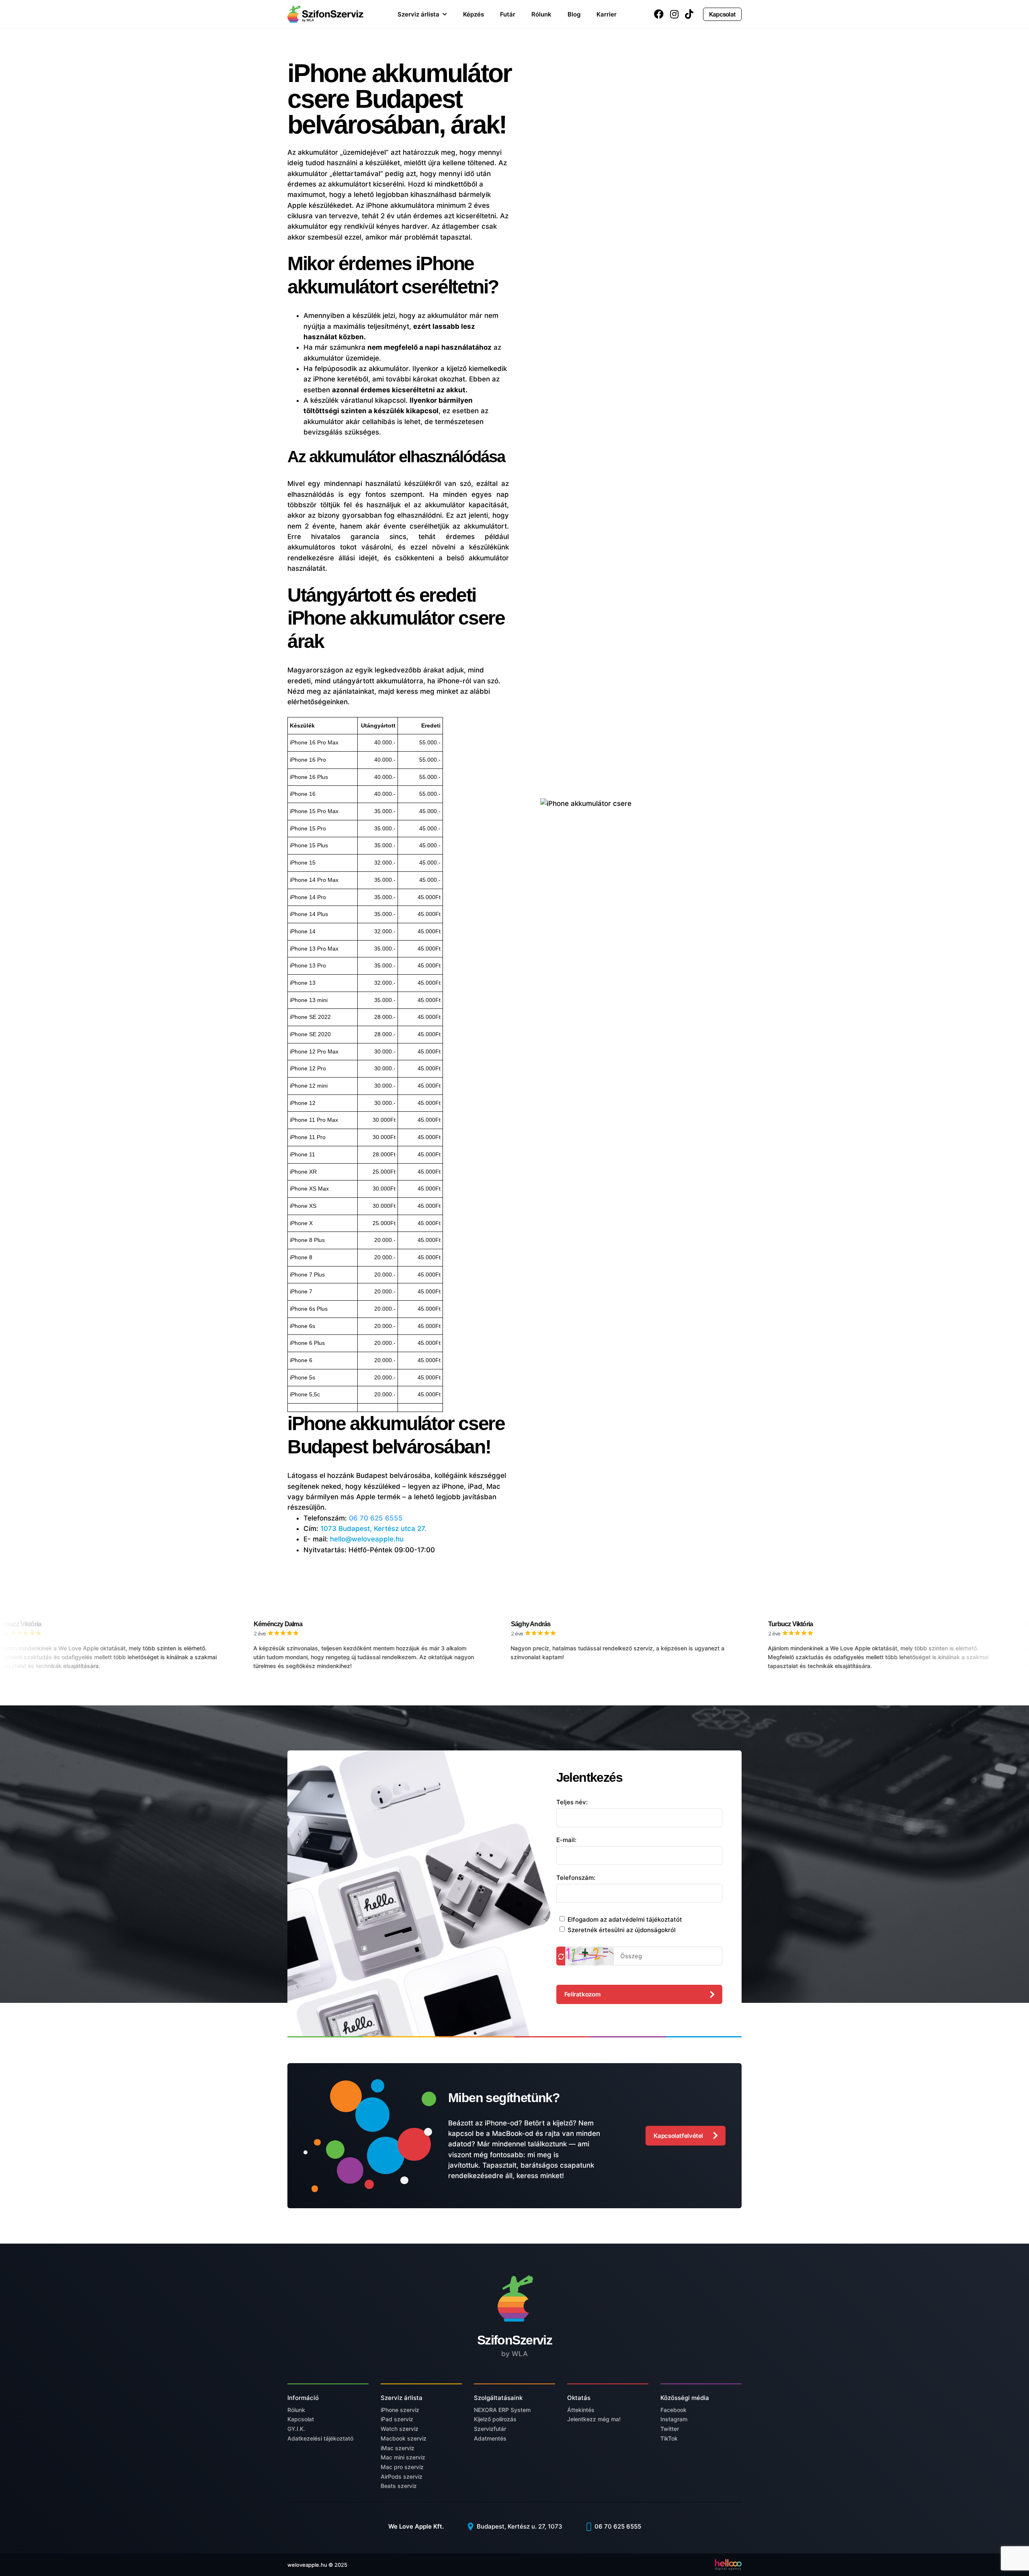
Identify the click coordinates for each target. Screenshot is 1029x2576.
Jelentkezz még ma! (594, 2419)
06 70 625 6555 (376, 1518)
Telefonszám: (576, 1878)
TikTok (669, 2438)
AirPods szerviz (402, 2477)
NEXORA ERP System (502, 2410)
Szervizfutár (490, 2429)
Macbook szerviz (404, 2438)
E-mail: (566, 1840)
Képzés (474, 14)
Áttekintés (581, 2410)
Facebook (673, 2410)
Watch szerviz (400, 2429)
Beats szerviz (399, 2486)
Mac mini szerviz (403, 2457)
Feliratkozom (582, 1994)
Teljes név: (572, 1802)
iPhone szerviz (400, 2410)
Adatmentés (490, 2438)
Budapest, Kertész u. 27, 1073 (519, 2526)
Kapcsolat (722, 14)
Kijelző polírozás (495, 2419)
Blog (574, 14)
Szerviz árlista (418, 14)
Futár (508, 14)
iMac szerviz (398, 2448)
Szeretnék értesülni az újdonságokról (622, 1930)
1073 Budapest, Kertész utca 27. (373, 1529)
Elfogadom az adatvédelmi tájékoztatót (625, 1919)
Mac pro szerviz (402, 2467)
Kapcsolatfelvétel (678, 2136)
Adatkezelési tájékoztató (320, 2438)
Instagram (674, 2419)
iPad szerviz (397, 2419)
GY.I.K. (296, 2429)
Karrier (607, 14)
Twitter (670, 2429)
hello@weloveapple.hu (367, 1539)
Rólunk (541, 14)
